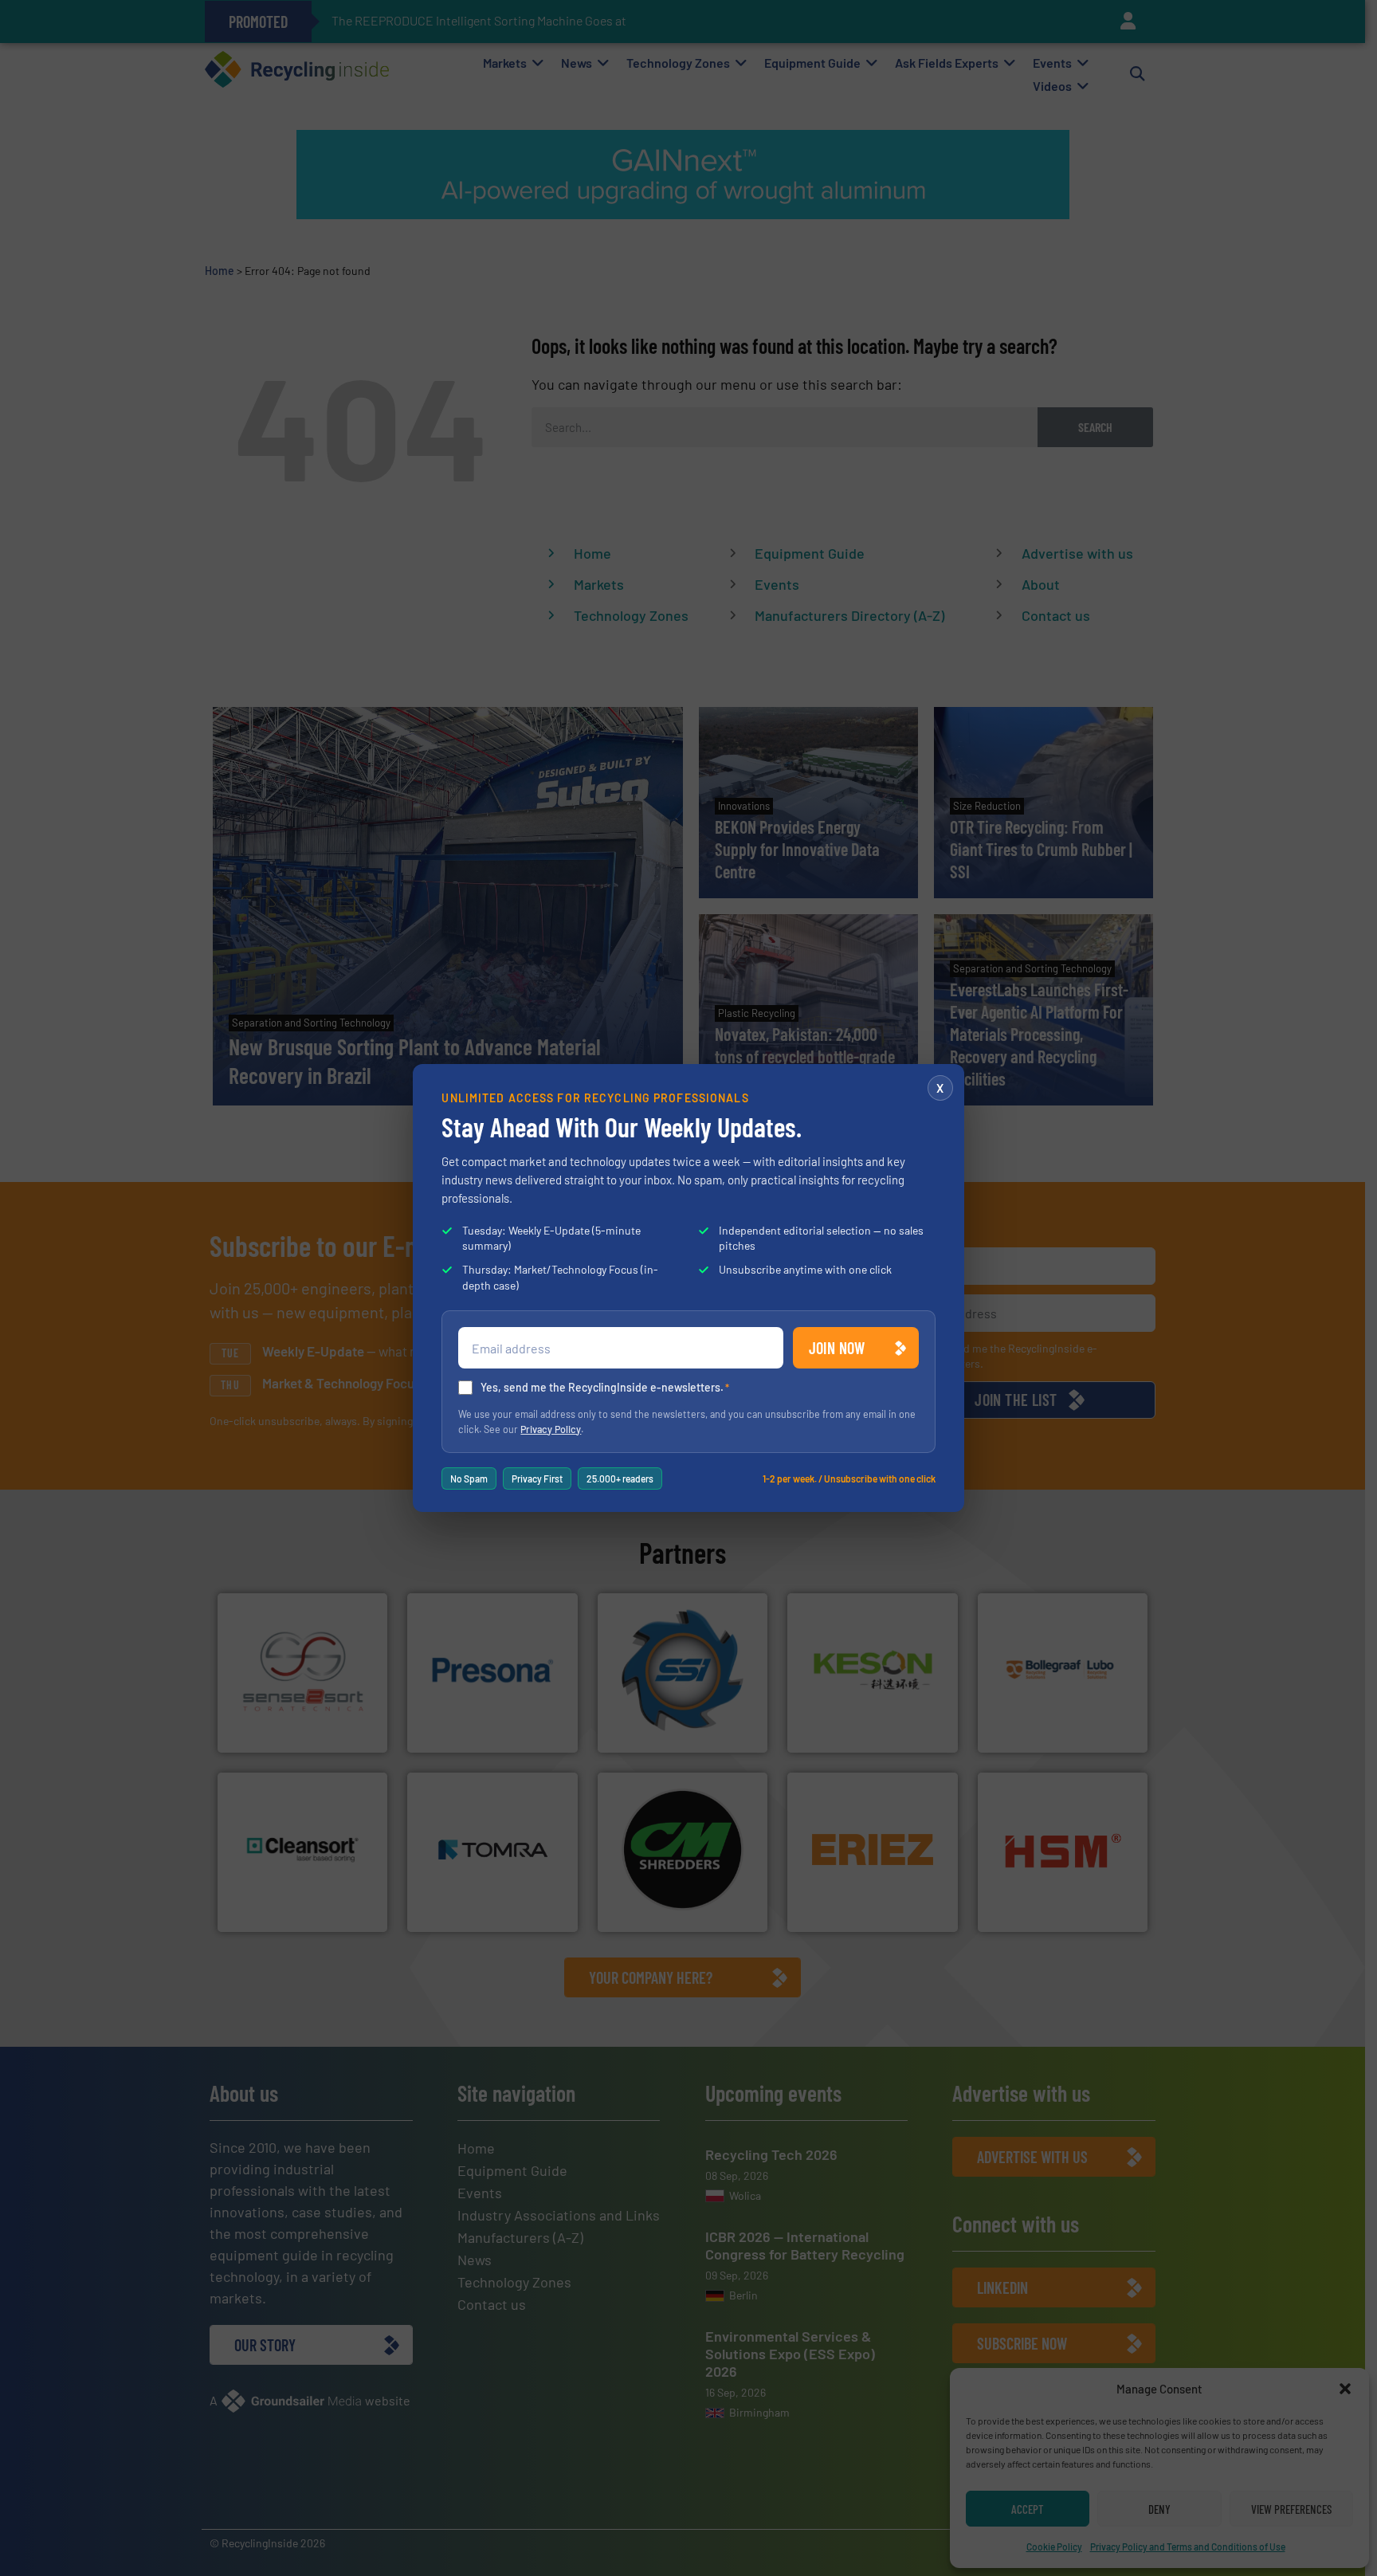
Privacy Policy (551, 1429)
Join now (837, 1348)
